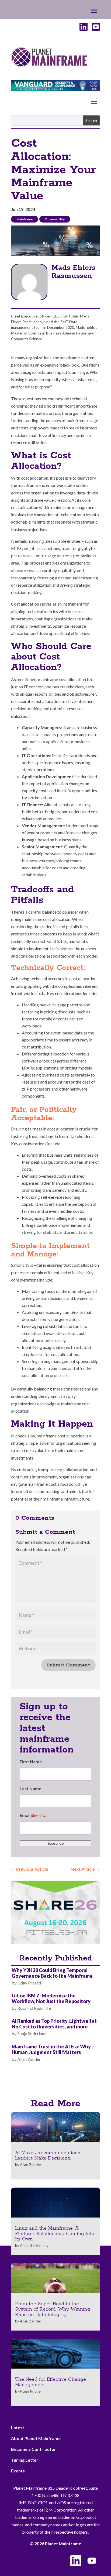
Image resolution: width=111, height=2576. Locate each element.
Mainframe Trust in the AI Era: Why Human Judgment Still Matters (51, 2049)
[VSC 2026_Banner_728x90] (55, 89)
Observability (55, 219)
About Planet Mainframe (36, 2438)
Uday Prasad (29, 1983)
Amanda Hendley (34, 2245)
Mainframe (25, 219)
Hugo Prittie (30, 2391)
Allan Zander (29, 2059)
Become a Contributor (34, 2449)
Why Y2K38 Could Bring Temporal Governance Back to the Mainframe (52, 1973)
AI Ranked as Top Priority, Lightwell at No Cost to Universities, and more (54, 2024)
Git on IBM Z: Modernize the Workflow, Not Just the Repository (51, 1998)
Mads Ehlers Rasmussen (73, 272)
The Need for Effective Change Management (51, 2382)
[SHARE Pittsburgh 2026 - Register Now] (55, 1943)
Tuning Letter (25, 2460)
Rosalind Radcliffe (34, 2008)
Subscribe (56, 1843)
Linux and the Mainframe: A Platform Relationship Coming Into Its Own (55, 2234)
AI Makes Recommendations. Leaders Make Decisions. (48, 2155)
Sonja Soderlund (32, 2033)
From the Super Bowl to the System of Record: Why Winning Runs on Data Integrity (53, 2309)
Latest (18, 2428)
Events (18, 2471)
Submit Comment (68, 1665)
